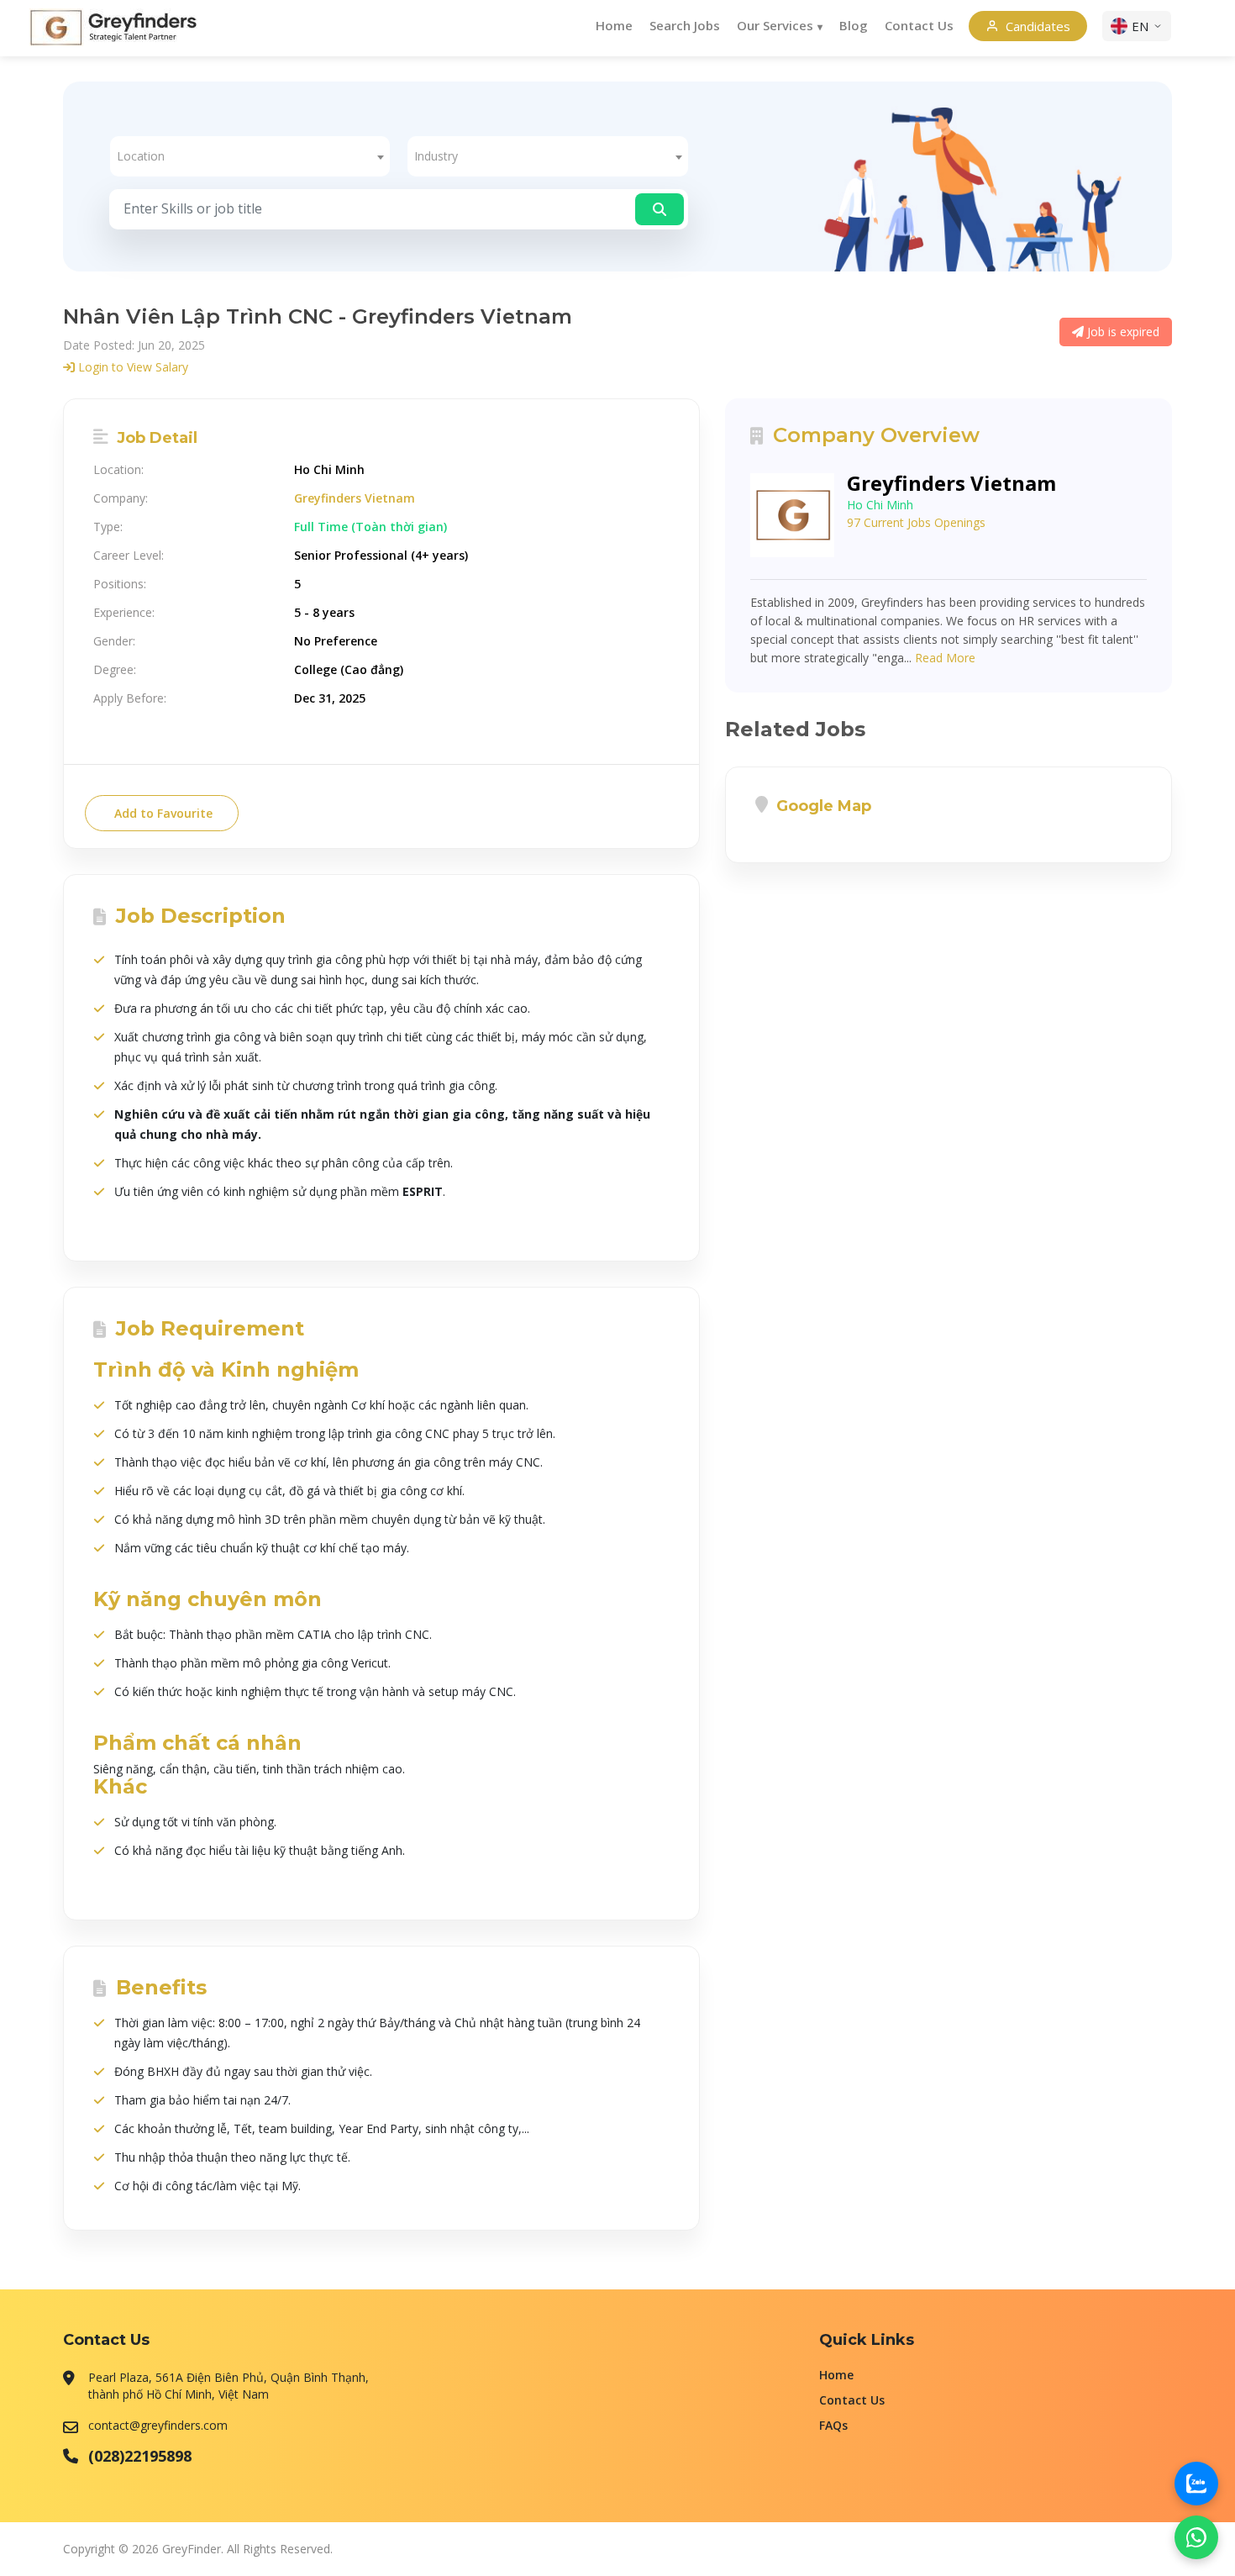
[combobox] (250, 156)
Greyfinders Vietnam (355, 498)
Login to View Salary (131, 367)
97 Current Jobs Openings (916, 522)
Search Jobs (685, 25)
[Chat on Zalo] (1196, 2484)
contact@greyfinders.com (158, 2425)
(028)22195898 (140, 2456)
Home (614, 25)
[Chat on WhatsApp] (1196, 2537)
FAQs (833, 2425)
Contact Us (919, 25)
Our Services (775, 25)
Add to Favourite (162, 813)
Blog (854, 25)
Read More (945, 658)
